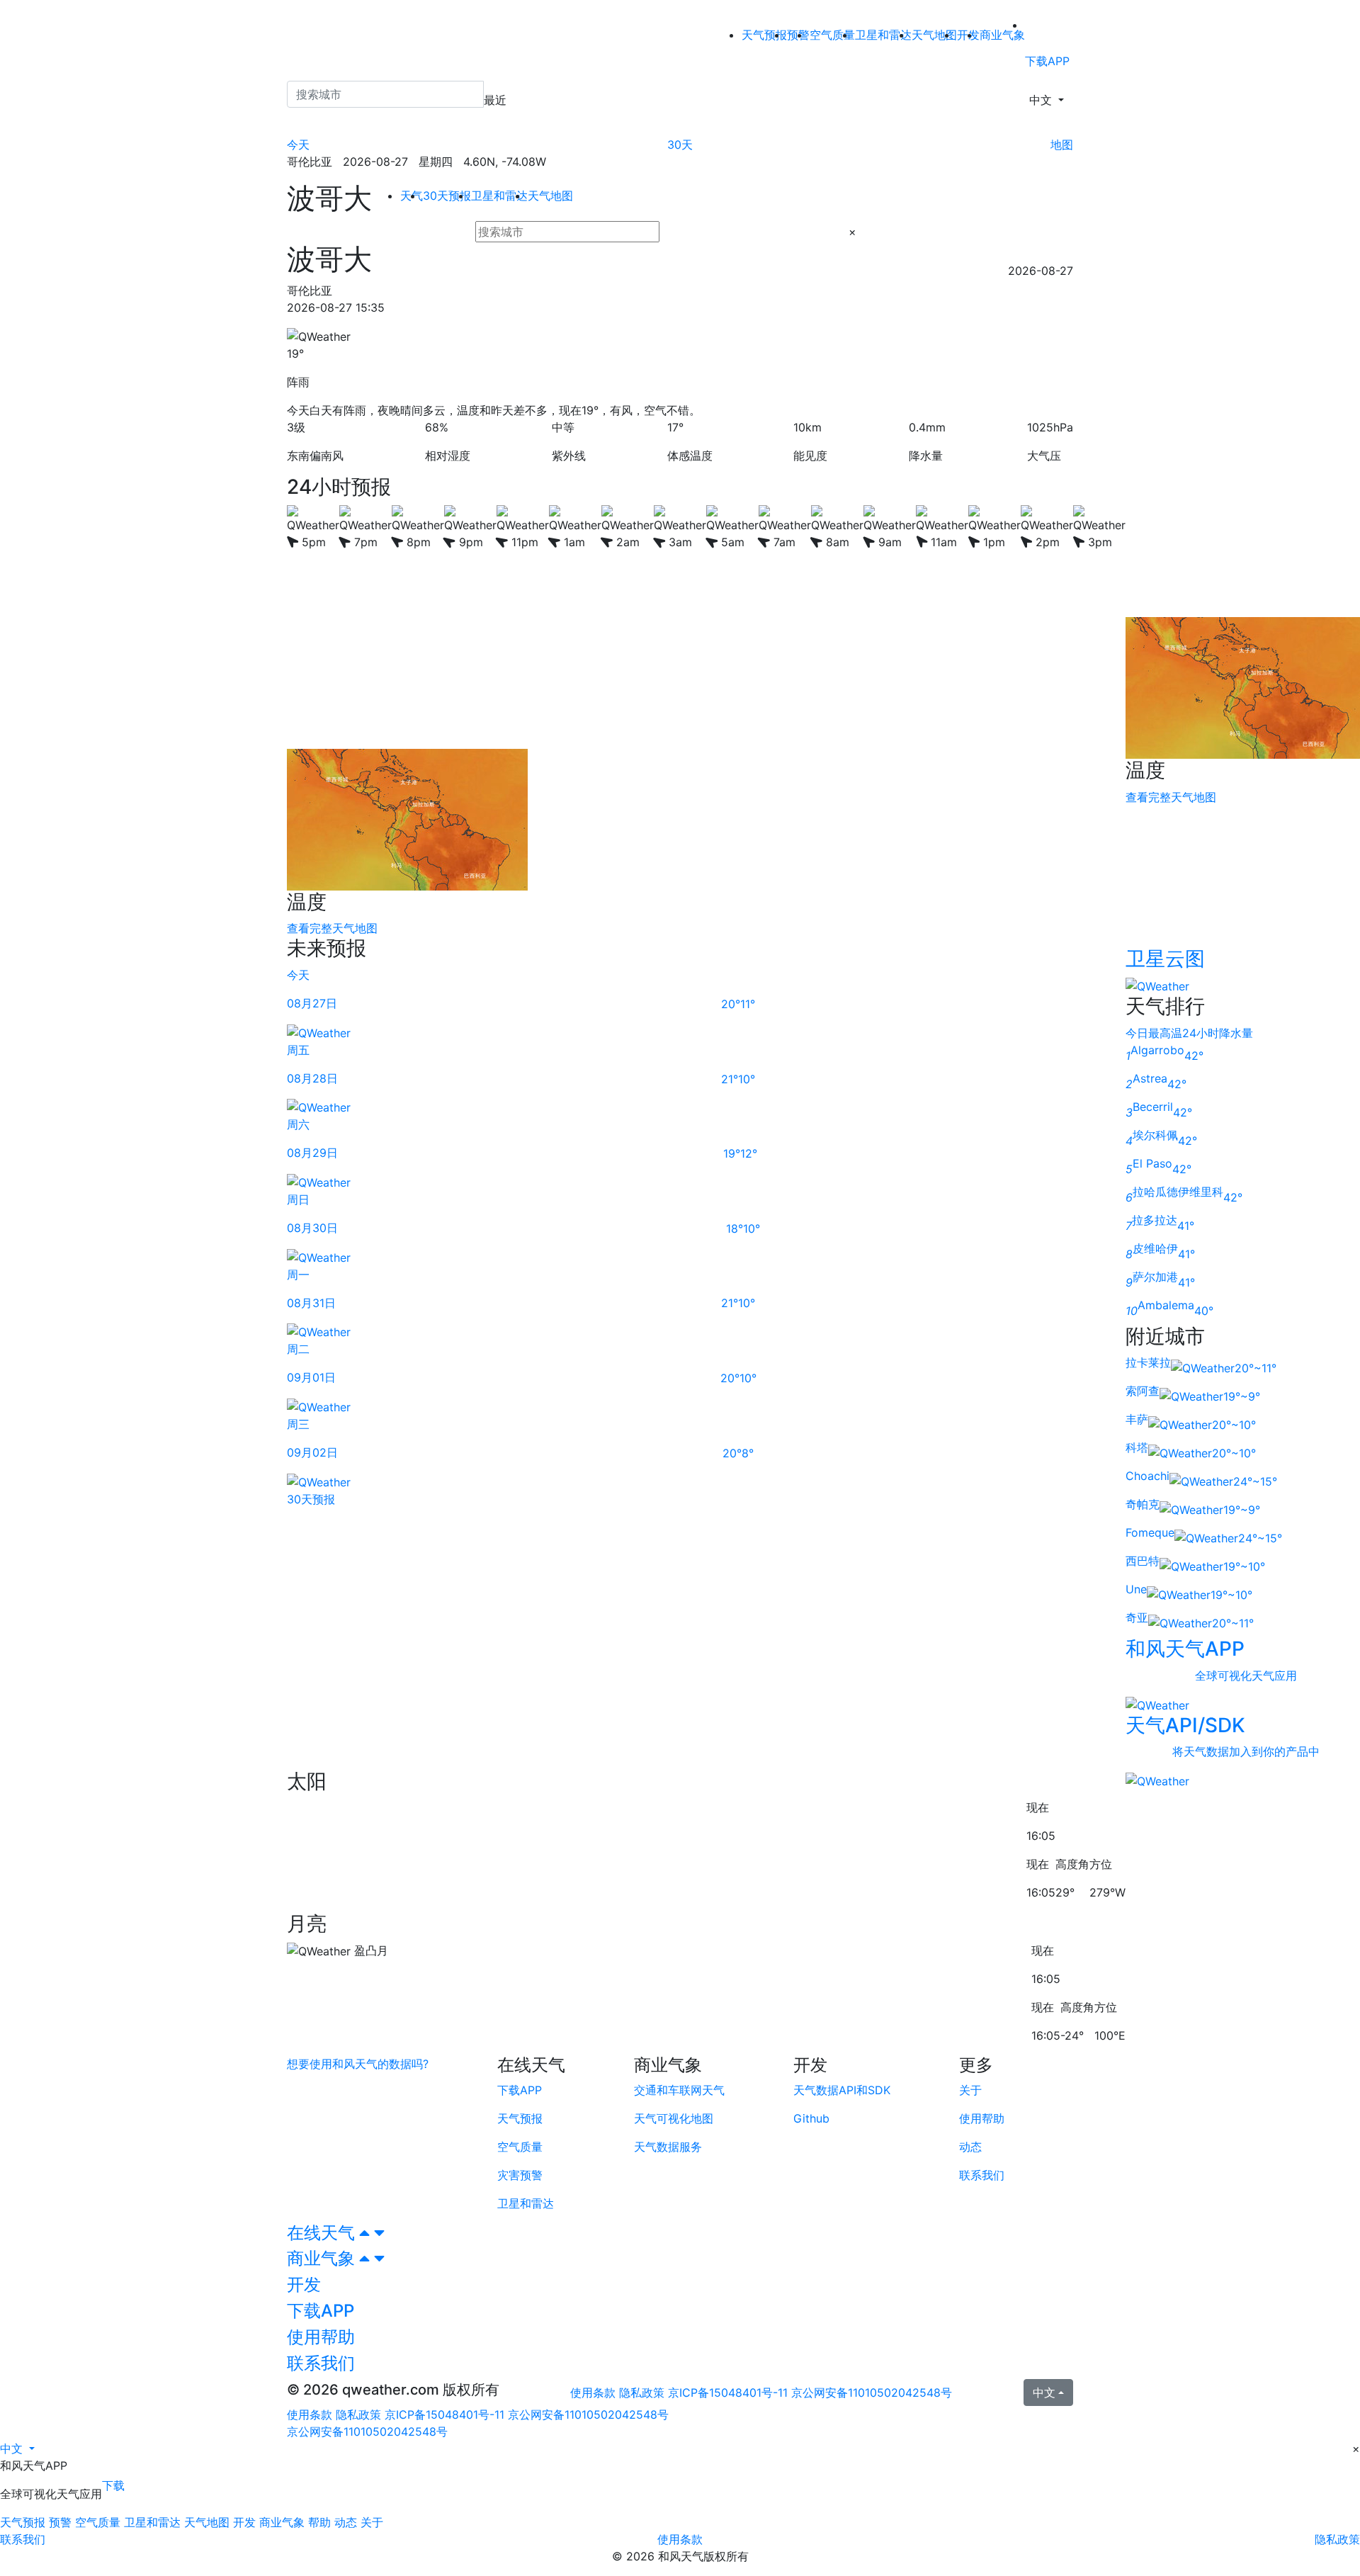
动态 (346, 2522)
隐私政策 (642, 2393)
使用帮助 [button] (321, 2337)
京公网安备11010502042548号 (872, 2393)
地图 (1062, 145)
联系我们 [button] (321, 2363)
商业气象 (1002, 35)
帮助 (319, 2522)
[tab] (680, 2233)
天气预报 (764, 35)
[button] (17, 2448)
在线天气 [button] (323, 2233)
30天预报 (447, 196)
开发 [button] (304, 2284)
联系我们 (23, 2539)
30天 (680, 145)
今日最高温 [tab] (1154, 1033)
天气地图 (934, 35)
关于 (372, 2522)
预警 (60, 2522)
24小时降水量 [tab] (1218, 1033)
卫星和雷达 (883, 35)
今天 (298, 145)
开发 (244, 2522)
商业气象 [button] (323, 2258)
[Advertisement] (706, 650)
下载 (113, 2485)
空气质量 (832, 35)
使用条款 (593, 2393)
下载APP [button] (321, 2311)
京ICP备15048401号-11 (730, 2393)
